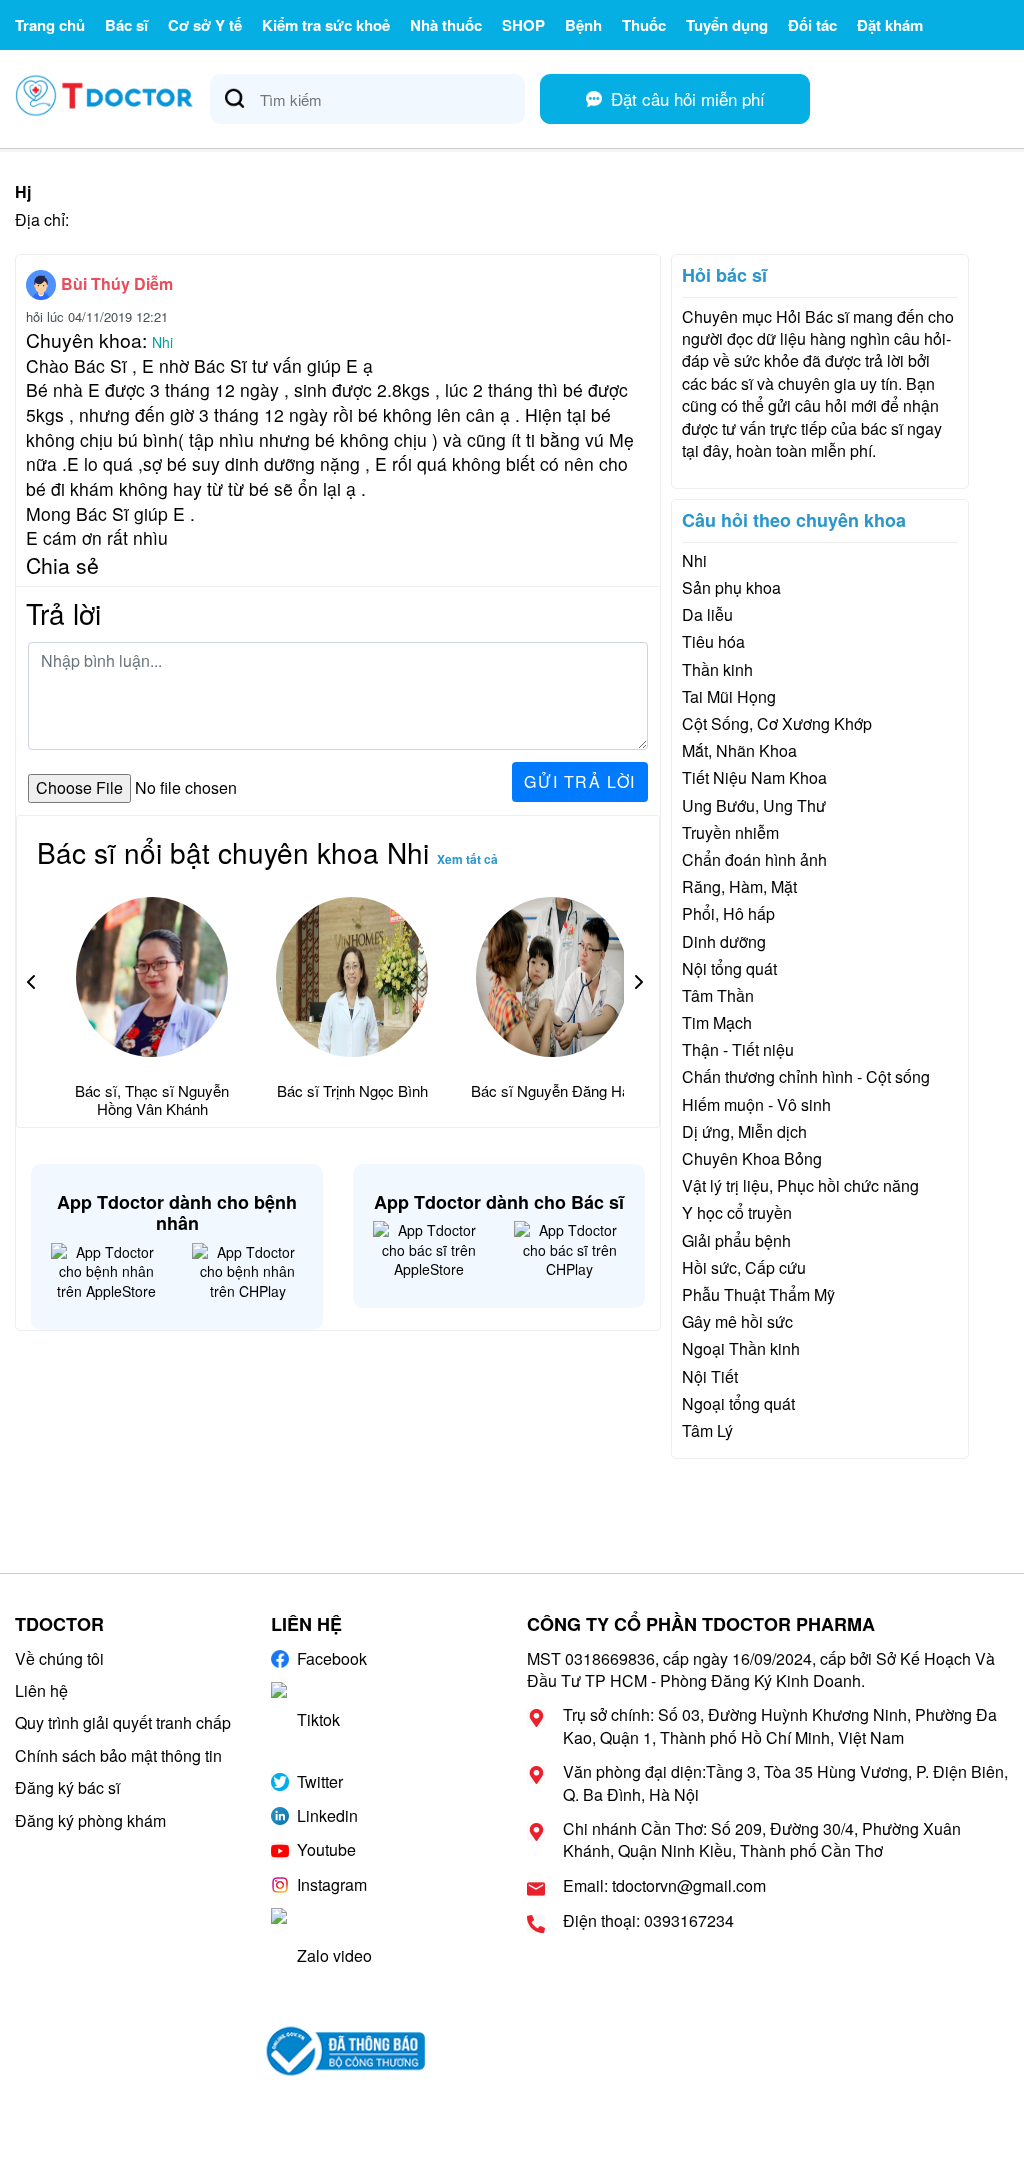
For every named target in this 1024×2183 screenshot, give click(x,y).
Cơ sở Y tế (205, 25)
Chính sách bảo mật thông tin (118, 1755)
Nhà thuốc (446, 25)
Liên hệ (41, 1690)
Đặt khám (890, 25)
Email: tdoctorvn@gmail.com (664, 1886)
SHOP (523, 25)
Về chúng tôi (59, 1658)
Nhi (162, 342)
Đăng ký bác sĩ (67, 1787)
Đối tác (812, 25)
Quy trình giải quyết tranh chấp (123, 1722)
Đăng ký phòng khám (90, 1820)
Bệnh (583, 25)
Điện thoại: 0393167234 (648, 1921)
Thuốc (644, 25)
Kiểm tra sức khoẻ (326, 25)
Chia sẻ (62, 565)
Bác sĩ (126, 25)
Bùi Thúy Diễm (117, 283)
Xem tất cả (467, 859)
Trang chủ (50, 25)
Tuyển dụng (727, 25)
